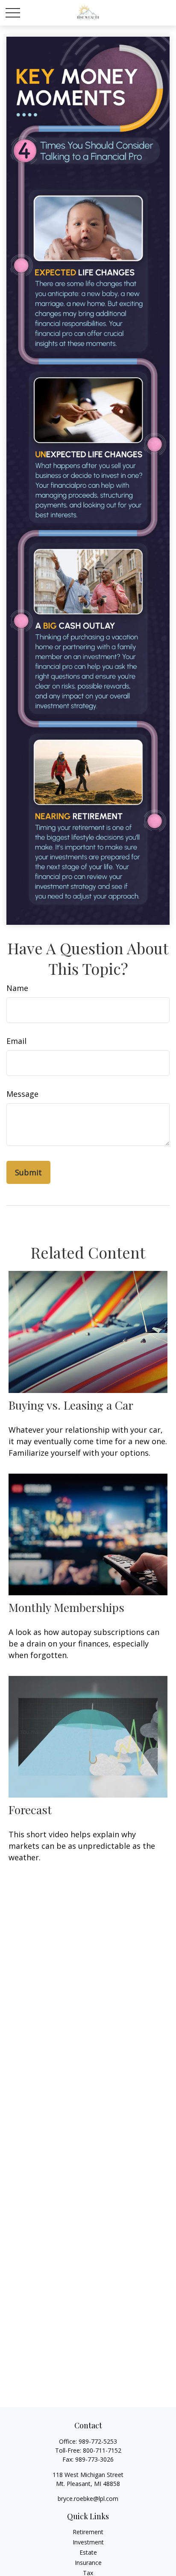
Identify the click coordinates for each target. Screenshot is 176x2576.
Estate (88, 2552)
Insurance (88, 2563)
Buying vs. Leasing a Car (71, 1405)
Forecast (30, 1810)
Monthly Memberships (66, 1607)
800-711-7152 (102, 2450)
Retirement (88, 2532)
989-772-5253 (98, 2441)
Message (22, 1094)
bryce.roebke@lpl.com (88, 2499)
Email (16, 1041)
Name (17, 988)
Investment (88, 2542)
